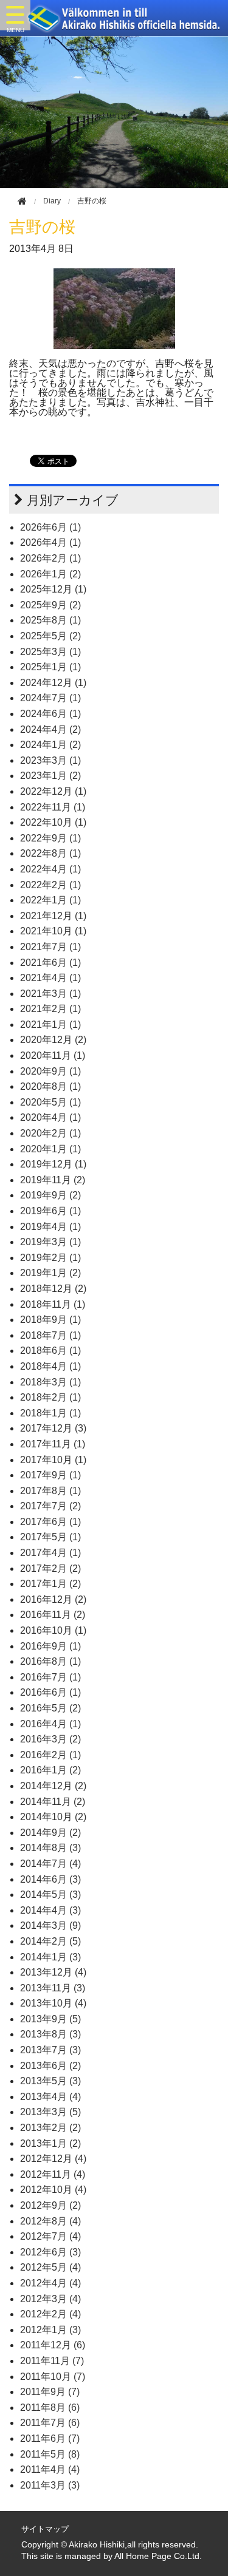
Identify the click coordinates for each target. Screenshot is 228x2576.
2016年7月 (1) (50, 1677)
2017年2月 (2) (50, 1568)
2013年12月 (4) (53, 1972)
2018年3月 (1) (50, 1382)
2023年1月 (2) (50, 776)
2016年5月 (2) (50, 1708)
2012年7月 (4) (50, 2236)
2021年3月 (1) (50, 994)
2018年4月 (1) (50, 1366)
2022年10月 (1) (53, 822)
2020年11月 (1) (53, 1055)
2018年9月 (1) (50, 1320)
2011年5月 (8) (50, 2454)
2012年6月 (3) (50, 2252)
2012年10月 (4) (53, 2190)
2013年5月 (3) (50, 2081)
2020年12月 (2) (53, 1040)
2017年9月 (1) (50, 1475)
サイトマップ (45, 2529)
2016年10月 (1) (53, 1630)
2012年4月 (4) (50, 2283)
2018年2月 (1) (50, 1397)
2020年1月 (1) (50, 1149)
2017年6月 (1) (50, 1522)
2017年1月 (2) (50, 1584)
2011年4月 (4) (50, 2469)
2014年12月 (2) (53, 1786)
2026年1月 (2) (50, 574)
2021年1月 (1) (50, 1025)
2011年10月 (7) (53, 2377)
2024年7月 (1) (50, 698)
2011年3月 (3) (50, 2485)
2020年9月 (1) (50, 1071)
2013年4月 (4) (50, 2097)
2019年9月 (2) (50, 1195)
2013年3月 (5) (50, 2112)
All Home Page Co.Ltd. (158, 2556)
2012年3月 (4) (50, 2299)
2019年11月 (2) (53, 1180)
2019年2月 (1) (50, 1258)
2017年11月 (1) (53, 1444)
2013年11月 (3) (53, 1988)
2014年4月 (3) (50, 1910)
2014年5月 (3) (50, 1895)
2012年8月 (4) (50, 2221)
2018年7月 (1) (50, 1335)
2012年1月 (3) (50, 2330)
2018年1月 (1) (50, 1413)
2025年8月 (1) (50, 620)
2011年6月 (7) (50, 2438)
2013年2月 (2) (50, 2128)
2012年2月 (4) (50, 2314)
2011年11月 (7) (52, 2361)
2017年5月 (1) (50, 1537)
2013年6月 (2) (50, 2066)
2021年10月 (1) (53, 931)
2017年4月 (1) (50, 1553)
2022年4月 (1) (50, 869)
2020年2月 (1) (50, 1133)
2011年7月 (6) (50, 2423)
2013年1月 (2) (50, 2143)
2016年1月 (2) (50, 1770)
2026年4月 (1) (50, 542)
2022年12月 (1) (53, 791)
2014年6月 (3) (50, 1879)
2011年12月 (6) (53, 2345)
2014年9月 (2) (50, 1833)
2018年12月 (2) (53, 1289)
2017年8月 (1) (50, 1491)
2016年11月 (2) (53, 1615)
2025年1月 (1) (50, 667)
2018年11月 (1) (53, 1304)
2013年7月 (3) (50, 2050)
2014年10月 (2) (53, 1817)
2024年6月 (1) (50, 714)
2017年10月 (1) (53, 1460)
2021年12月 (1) (53, 916)
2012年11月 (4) (53, 2174)
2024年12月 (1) (53, 683)
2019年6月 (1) (50, 1211)
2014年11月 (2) (53, 1802)
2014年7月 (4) (50, 1864)
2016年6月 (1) (50, 1692)
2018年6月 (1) (50, 1351)
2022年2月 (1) (50, 885)
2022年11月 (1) (53, 807)
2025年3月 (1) (50, 652)
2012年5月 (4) (50, 2267)
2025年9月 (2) (50, 605)
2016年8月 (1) (50, 1661)
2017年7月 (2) (50, 1506)
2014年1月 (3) (50, 1957)
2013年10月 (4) (53, 2003)
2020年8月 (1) (50, 1086)
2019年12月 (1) (53, 1164)
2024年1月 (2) (50, 745)
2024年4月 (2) (50, 729)
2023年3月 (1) (50, 760)
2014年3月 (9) (50, 1925)
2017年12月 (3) (53, 1428)
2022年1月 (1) (50, 900)
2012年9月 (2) (50, 2205)
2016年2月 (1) (50, 1755)
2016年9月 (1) (50, 1646)
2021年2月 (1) (50, 1009)
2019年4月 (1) (50, 1227)
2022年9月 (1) (50, 838)
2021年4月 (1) (50, 978)
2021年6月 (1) (50, 963)
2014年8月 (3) (50, 1848)
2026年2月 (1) (50, 558)
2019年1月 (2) (50, 1273)
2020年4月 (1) (50, 1117)
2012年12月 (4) (53, 2159)
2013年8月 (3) (50, 2034)
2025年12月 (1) (53, 589)
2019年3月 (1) (50, 1242)
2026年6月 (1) (50, 527)
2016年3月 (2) (50, 1739)
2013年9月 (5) (50, 2019)
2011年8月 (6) (50, 2408)
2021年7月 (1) (50, 947)
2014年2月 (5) (50, 1941)
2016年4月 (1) (50, 1724)
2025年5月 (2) (50, 636)
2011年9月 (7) (50, 2392)
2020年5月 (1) (50, 1102)
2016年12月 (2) (53, 1599)
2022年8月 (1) (50, 853)
